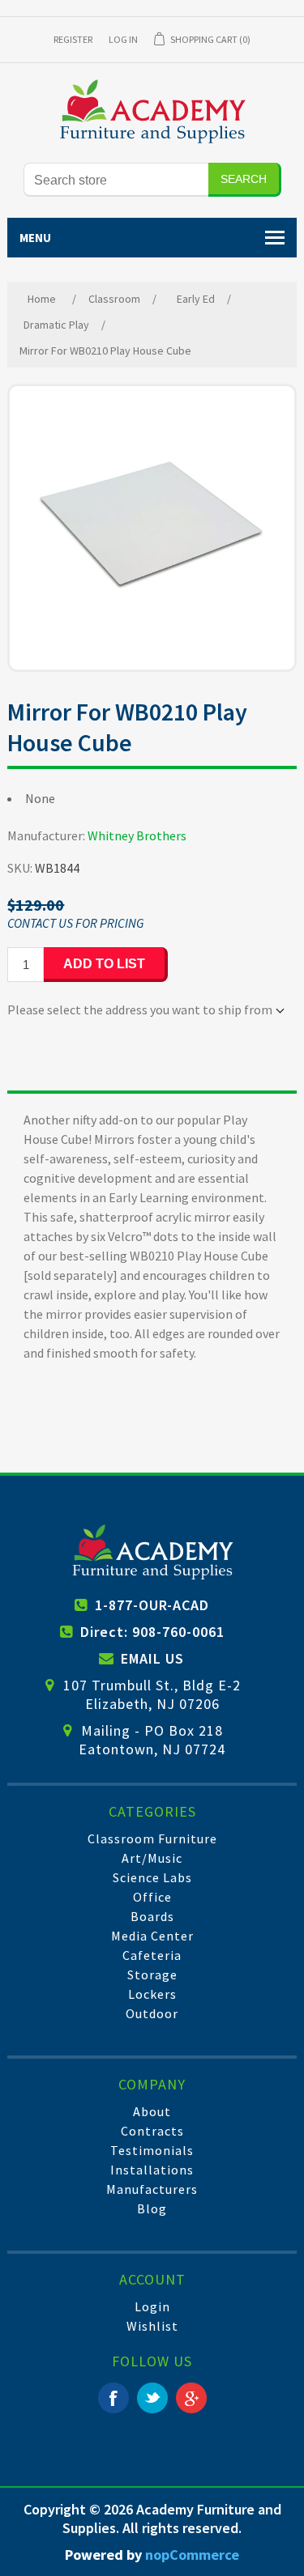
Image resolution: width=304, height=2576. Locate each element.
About (152, 2111)
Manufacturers (152, 2189)
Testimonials (152, 2150)
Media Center (152, 1936)
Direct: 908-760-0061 (152, 1632)
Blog (152, 2208)
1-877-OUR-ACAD (152, 1605)
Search (244, 179)
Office (152, 1897)
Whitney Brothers (137, 835)
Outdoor (152, 2013)
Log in (123, 39)
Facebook (113, 2398)
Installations (152, 2170)
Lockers (152, 1994)
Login (152, 2306)
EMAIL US (152, 1658)
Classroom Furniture (152, 1838)
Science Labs (152, 1877)
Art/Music (152, 1858)
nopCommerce (192, 2555)
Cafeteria (152, 1955)
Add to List (104, 964)
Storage (152, 1975)
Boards (152, 1916)
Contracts (152, 2131)
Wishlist (152, 2326)
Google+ (191, 2398)
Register (73, 39)
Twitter (152, 2398)
